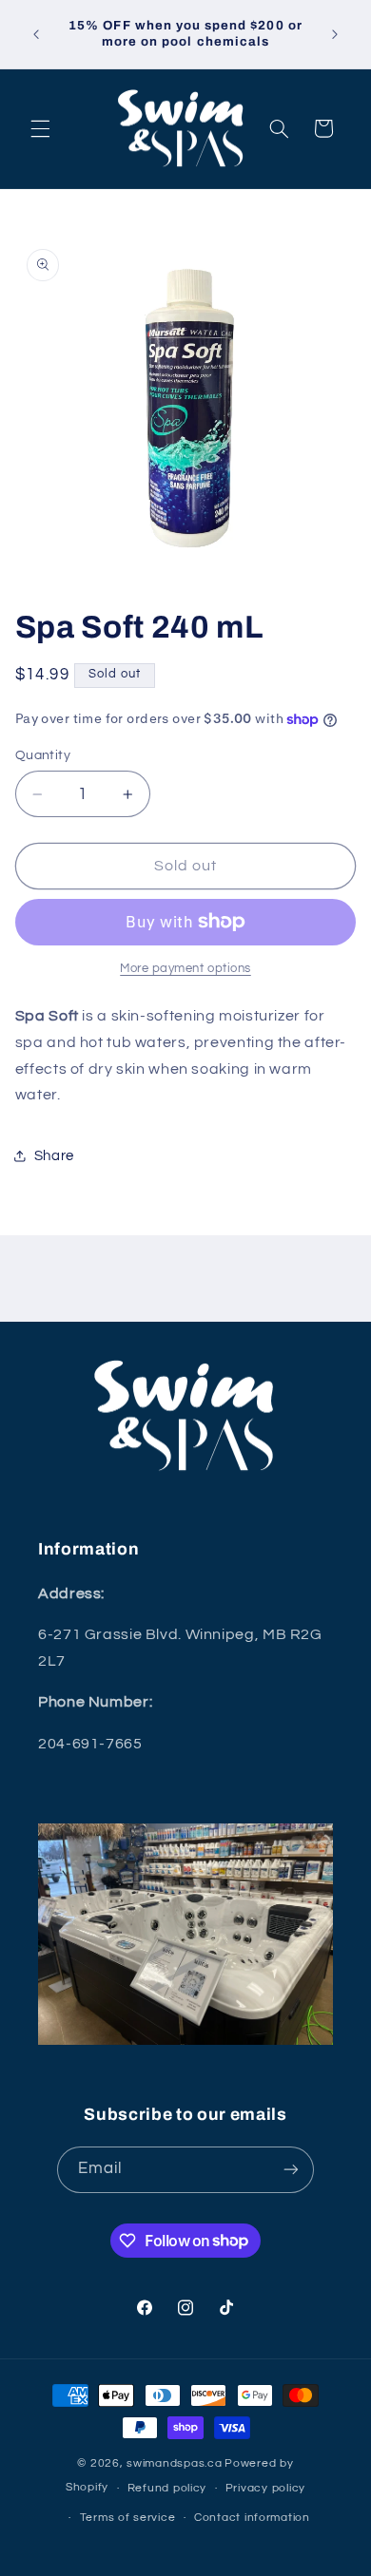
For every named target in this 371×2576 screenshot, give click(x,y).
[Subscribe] (291, 2170)
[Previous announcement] (36, 34)
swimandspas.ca (174, 2463)
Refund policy (167, 2488)
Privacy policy (265, 2488)
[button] (40, 128)
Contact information (252, 2518)
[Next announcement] (335, 34)
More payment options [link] (185, 969)
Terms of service (128, 2518)
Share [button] (54, 1156)
